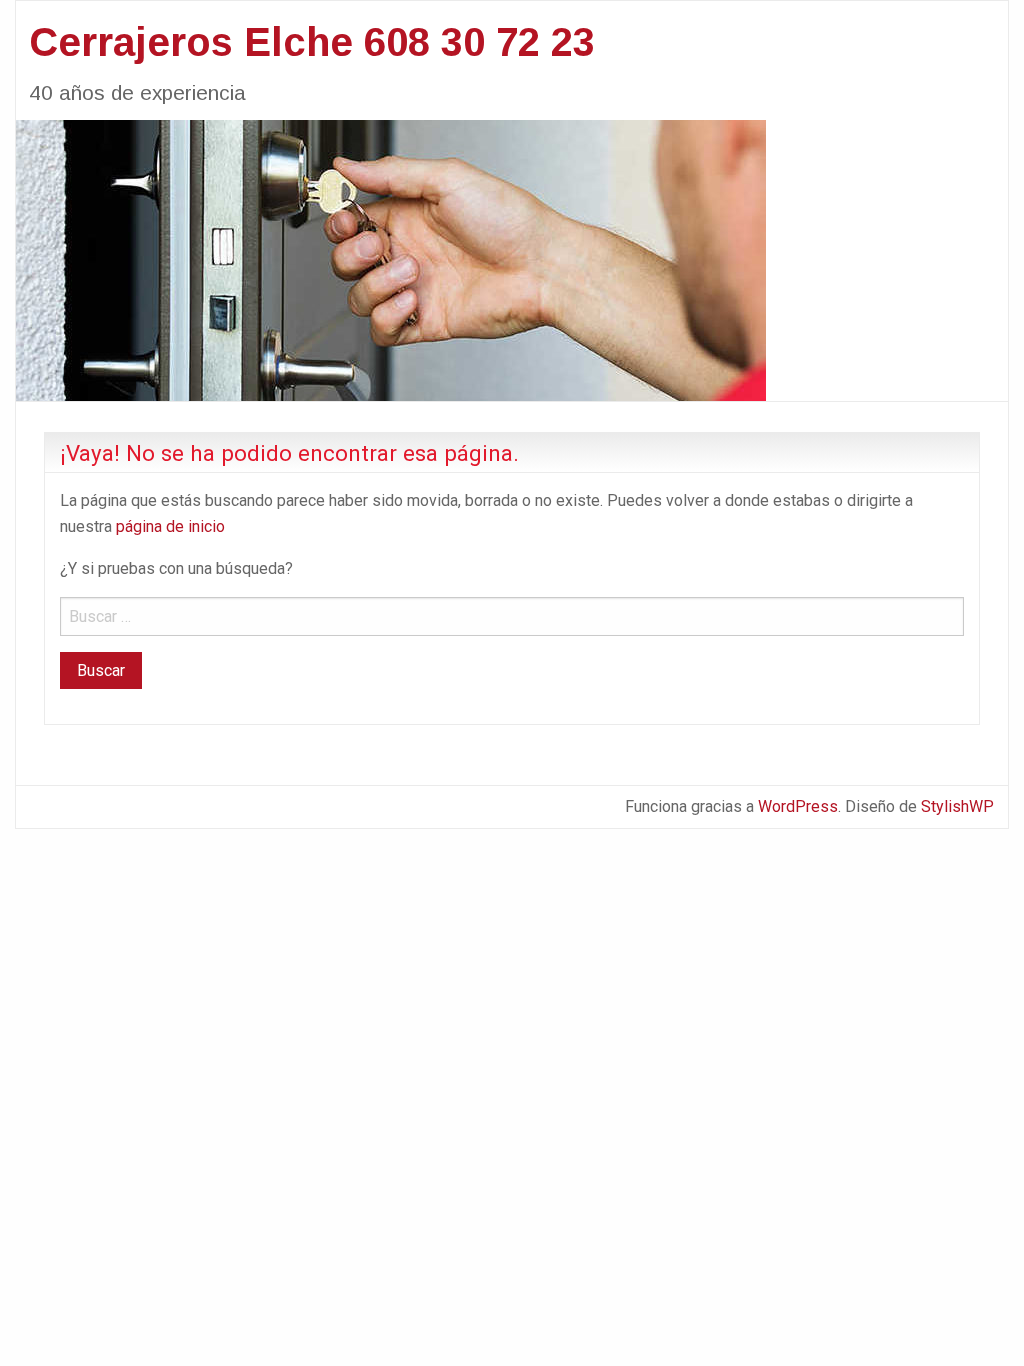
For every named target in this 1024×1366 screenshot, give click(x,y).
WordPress (798, 806)
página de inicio (170, 526)
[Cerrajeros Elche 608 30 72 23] (391, 258)
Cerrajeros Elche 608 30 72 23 (312, 42)
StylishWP (957, 806)
